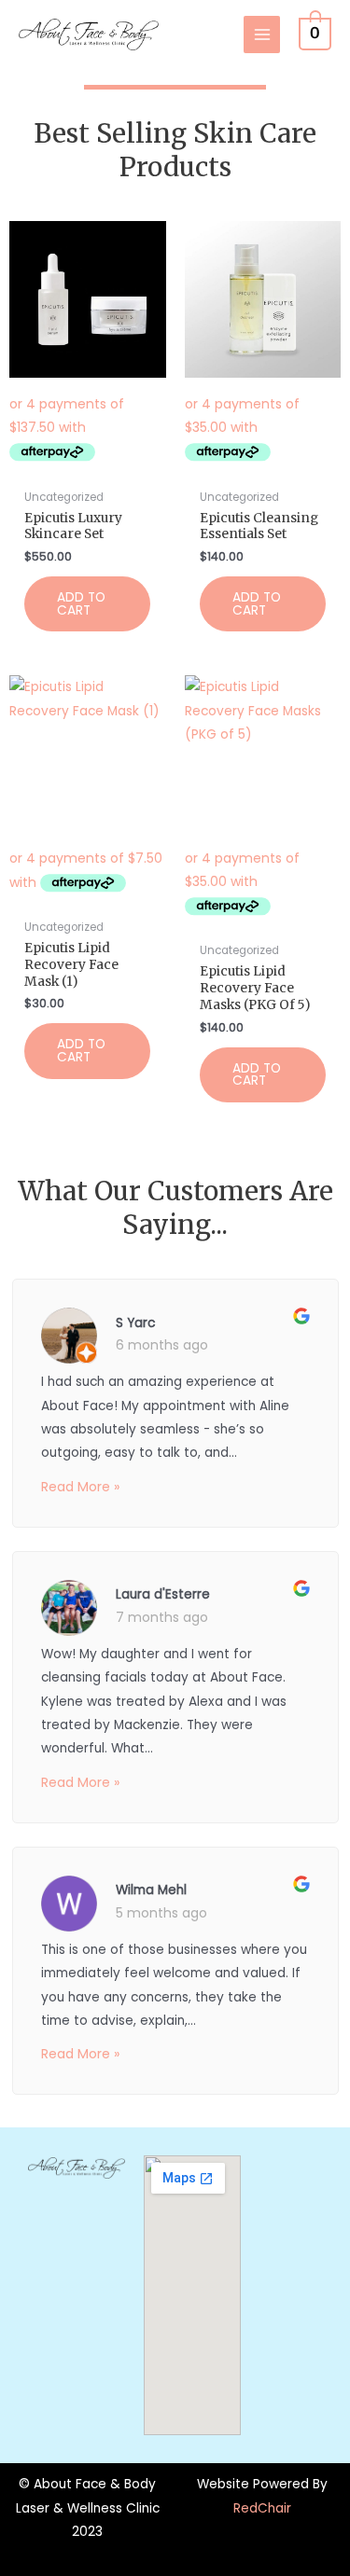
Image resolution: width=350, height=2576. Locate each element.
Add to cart (81, 604)
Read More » (80, 1487)
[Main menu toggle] (262, 34)
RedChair (262, 2508)
